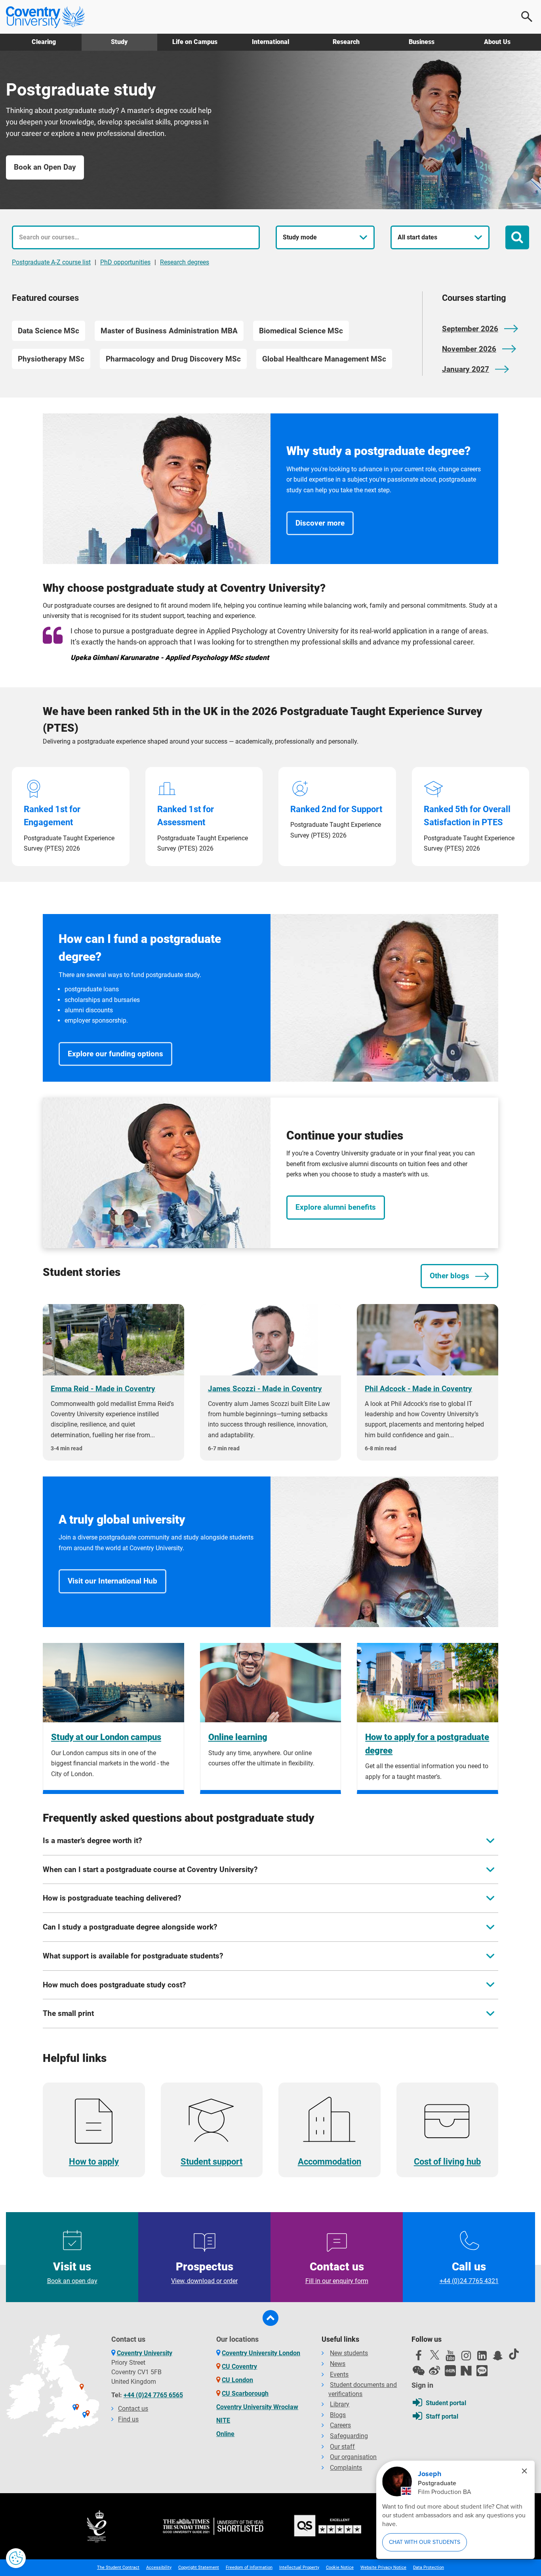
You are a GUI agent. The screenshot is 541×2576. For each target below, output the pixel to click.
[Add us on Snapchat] (498, 2358)
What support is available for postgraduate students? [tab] (133, 1956)
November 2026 (469, 349)
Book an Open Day (45, 167)
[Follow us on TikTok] (514, 2354)
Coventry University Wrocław (257, 2407)
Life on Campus (195, 42)
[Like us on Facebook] (419, 2358)
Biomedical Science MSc (301, 331)
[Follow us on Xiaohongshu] (450, 2371)
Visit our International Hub (112, 1581)
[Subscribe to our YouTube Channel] (450, 2358)
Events (339, 2374)
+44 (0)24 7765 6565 (153, 2395)
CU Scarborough (245, 2393)
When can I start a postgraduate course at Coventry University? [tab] (150, 1869)
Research (346, 42)
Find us (128, 2419)
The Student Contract (118, 2567)
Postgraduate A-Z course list (51, 262)
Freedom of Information (249, 2567)
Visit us (72, 2272)
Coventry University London (261, 2353)
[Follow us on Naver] (466, 2371)
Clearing (44, 42)
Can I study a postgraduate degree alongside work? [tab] (130, 1927)
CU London (237, 2380)
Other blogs (450, 1276)
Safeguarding (349, 2436)
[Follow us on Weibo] (434, 2371)
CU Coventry (239, 2367)
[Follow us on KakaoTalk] (482, 2371)
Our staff (342, 2447)
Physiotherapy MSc (51, 359)
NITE (223, 2420)
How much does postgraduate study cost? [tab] (114, 1985)
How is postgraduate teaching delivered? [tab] (112, 1898)
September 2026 (470, 329)
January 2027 (466, 369)
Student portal (446, 2403)
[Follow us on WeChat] (419, 2371)
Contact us (337, 2272)
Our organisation (353, 2457)
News (338, 2364)
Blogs (338, 2415)
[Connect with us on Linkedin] (482, 2358)
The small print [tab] (68, 2013)
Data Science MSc (49, 331)
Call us (469, 2272)
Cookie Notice (340, 2567)
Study (119, 42)
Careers (340, 2425)
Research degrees (185, 262)
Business (422, 42)
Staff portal (442, 2416)
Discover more (320, 523)
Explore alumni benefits (336, 1207)
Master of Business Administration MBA (169, 331)
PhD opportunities (125, 262)
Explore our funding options (115, 1054)
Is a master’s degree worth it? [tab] (92, 1841)
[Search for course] (517, 237)
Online (225, 2434)
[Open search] (527, 17)
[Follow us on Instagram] (466, 2358)
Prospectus (204, 2272)
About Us (497, 42)
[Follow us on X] (434, 2355)
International (270, 42)
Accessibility (159, 2567)
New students (349, 2353)
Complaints (346, 2468)
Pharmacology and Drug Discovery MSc (173, 359)
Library (340, 2404)
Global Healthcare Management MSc (324, 359)
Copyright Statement (199, 2567)
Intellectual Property (299, 2567)
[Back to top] (270, 2318)
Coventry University (145, 2353)
